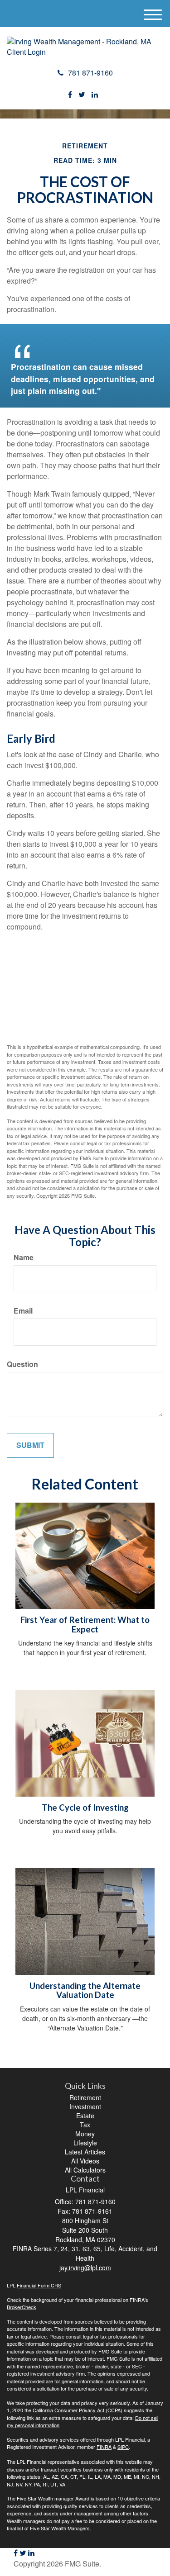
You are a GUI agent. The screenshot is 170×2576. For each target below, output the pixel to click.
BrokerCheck (22, 2307)
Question (22, 1364)
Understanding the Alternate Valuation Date (85, 1990)
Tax (85, 2125)
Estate (85, 2116)
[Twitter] (82, 95)
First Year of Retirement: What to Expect (85, 1625)
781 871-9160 (90, 73)
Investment (85, 2106)
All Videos (85, 2161)
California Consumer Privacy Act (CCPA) (78, 2410)
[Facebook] (70, 95)
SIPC (123, 2447)
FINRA (104, 2447)
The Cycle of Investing (85, 1807)
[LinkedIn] (95, 95)
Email (23, 1311)
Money (85, 2134)
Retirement (85, 2097)
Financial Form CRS (39, 2285)
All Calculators (85, 2170)
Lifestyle (85, 2143)
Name (24, 1257)
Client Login (26, 52)
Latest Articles (85, 2152)
